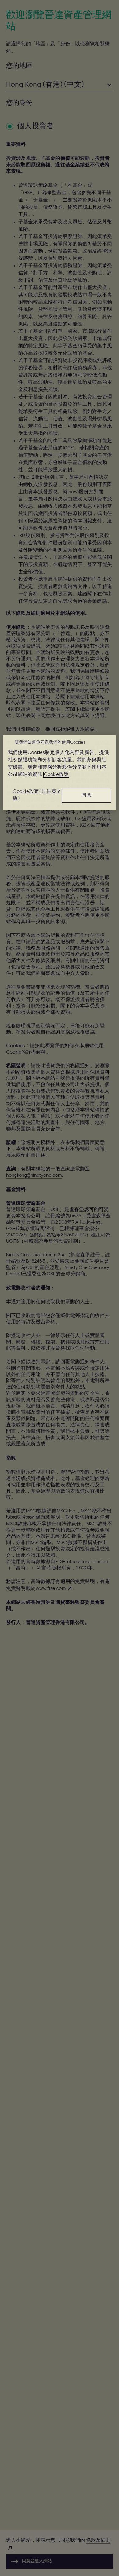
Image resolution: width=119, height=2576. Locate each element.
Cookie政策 (56, 775)
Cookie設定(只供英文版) (37, 795)
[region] (60, 773)
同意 (87, 795)
